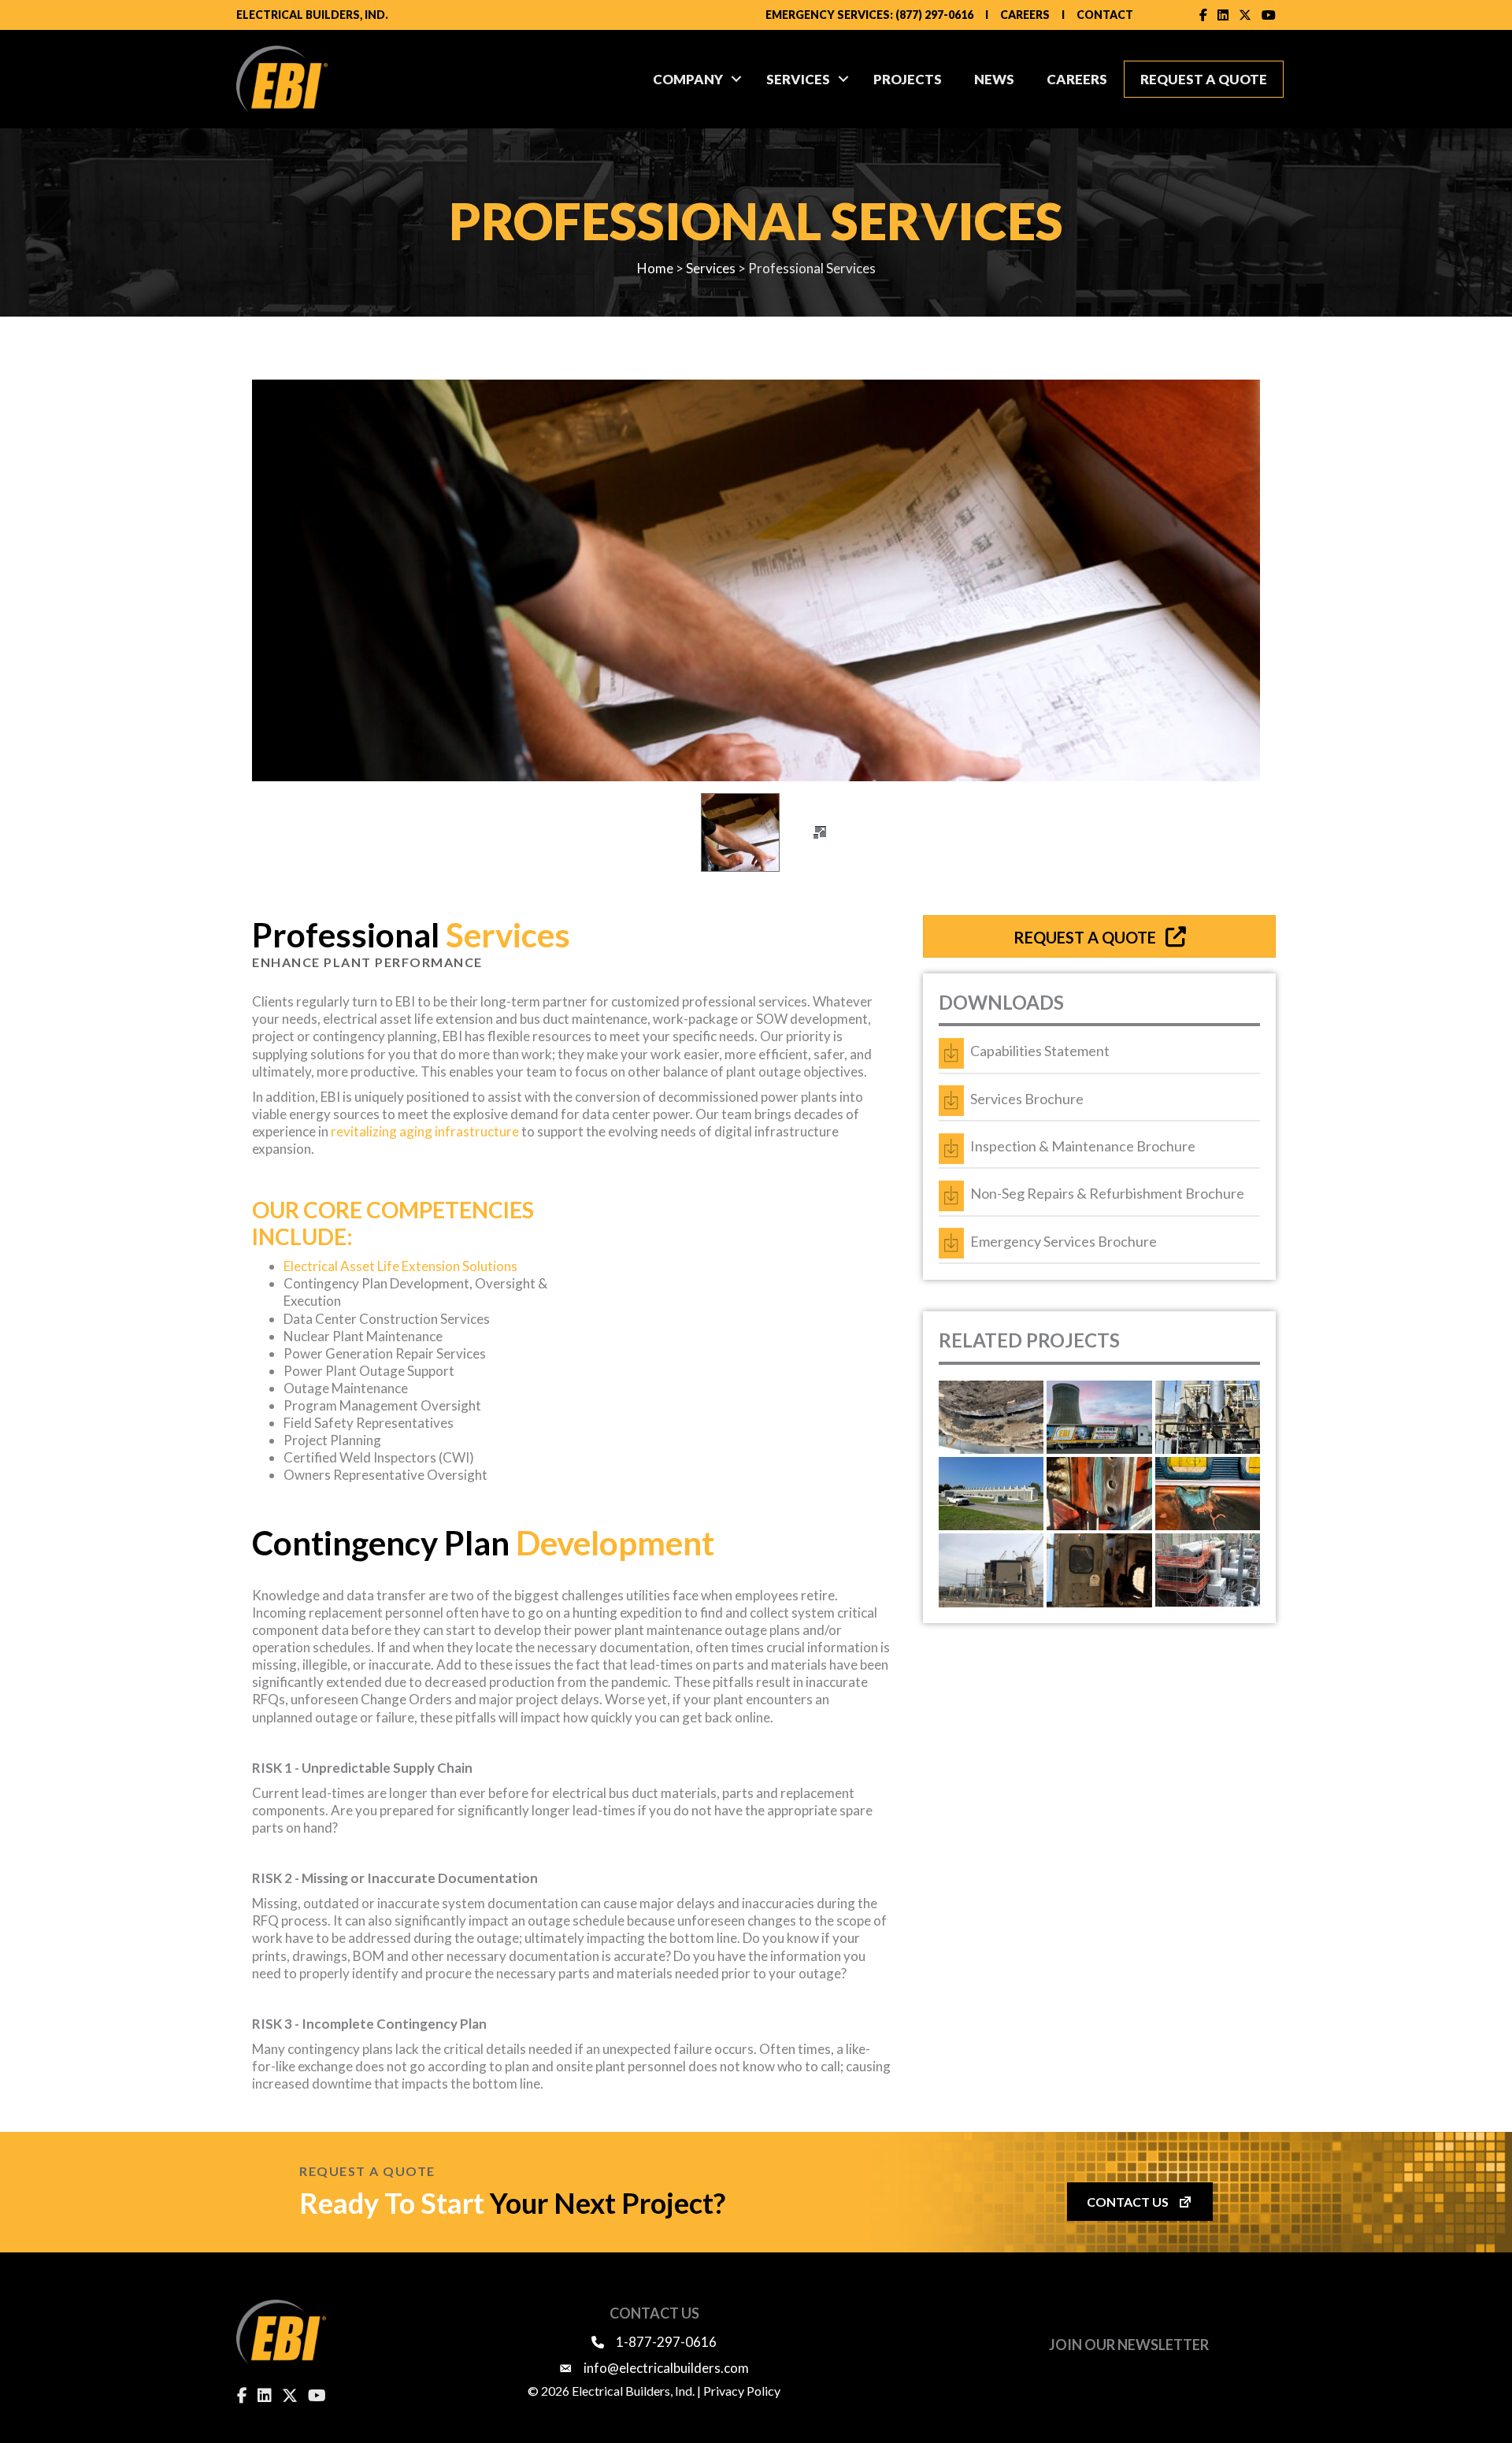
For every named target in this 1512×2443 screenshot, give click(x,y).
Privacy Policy (742, 2391)
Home (655, 268)
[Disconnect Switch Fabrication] (1099, 1570)
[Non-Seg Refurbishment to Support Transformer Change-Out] (1099, 1494)
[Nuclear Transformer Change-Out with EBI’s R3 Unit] (1099, 1417)
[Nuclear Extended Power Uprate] (1208, 1570)
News (994, 79)
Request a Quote (1204, 79)
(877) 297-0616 (934, 15)
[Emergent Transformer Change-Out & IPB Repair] (1208, 1417)
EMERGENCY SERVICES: (829, 15)
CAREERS (1025, 15)
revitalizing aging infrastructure (425, 1131)
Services (798, 79)
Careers (1077, 79)
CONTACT (1105, 15)
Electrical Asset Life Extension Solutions (400, 1266)
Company (688, 79)
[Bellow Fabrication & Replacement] (991, 1417)
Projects (908, 79)
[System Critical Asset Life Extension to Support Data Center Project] (991, 1494)
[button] (736, 79)
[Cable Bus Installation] (991, 1570)
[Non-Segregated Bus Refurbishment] (1208, 1494)
